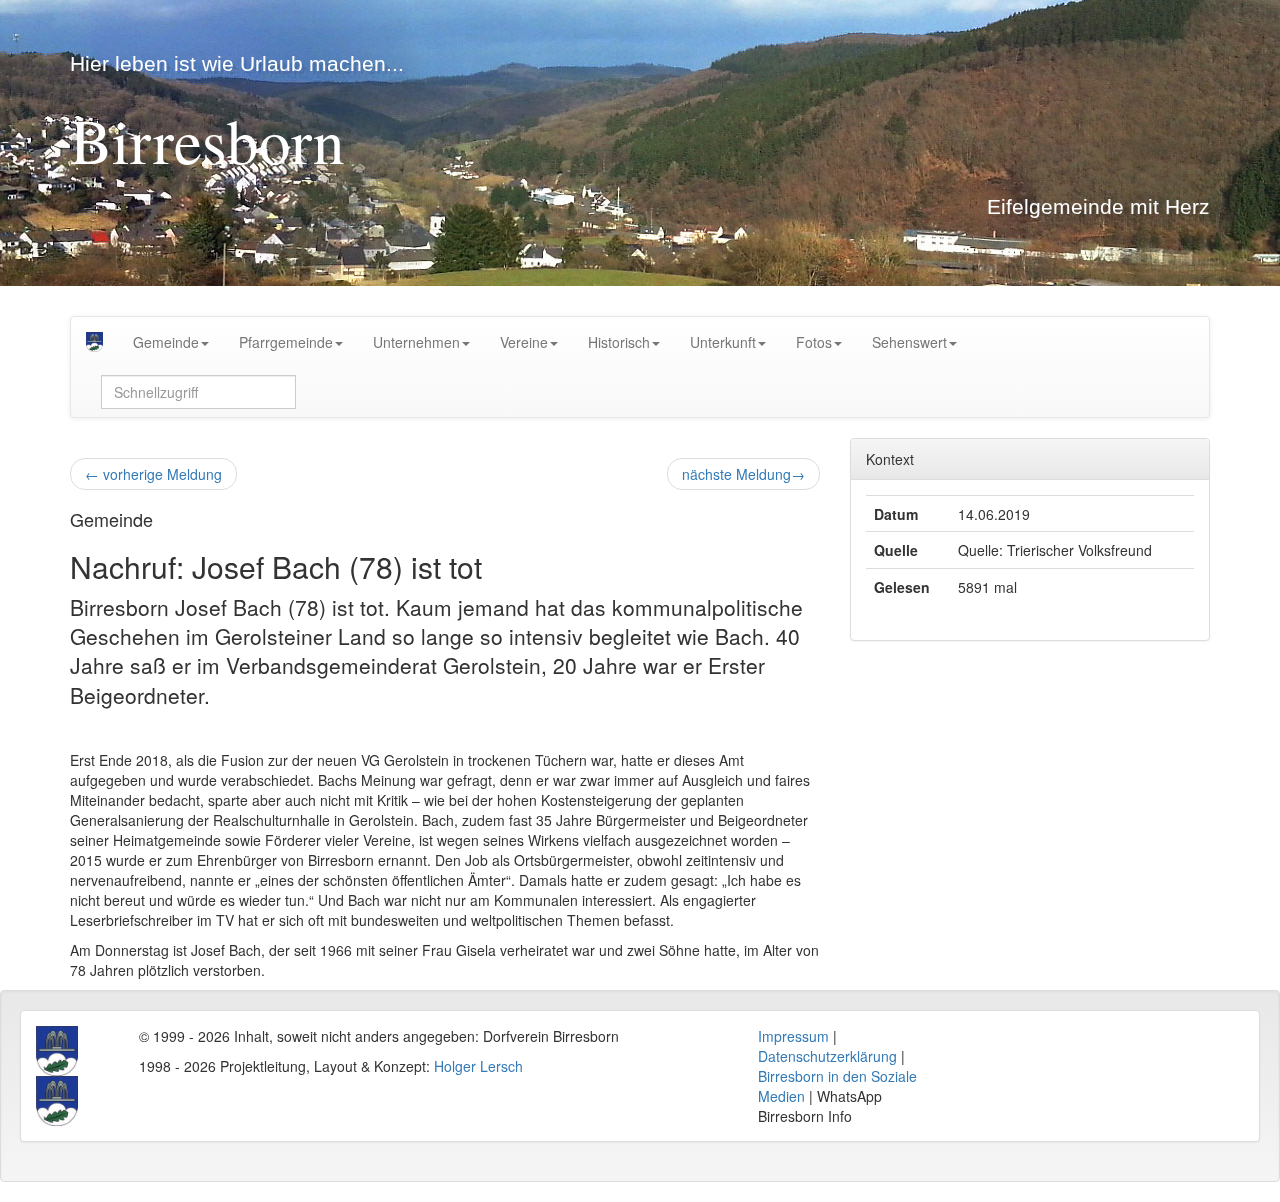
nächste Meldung (743, 474)
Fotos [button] (814, 342)
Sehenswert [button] (909, 342)
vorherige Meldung (153, 474)
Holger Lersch (478, 1066)
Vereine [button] (524, 342)
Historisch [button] (619, 342)
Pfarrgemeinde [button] (286, 342)
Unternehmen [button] (416, 342)
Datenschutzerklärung (827, 1056)
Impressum (793, 1036)
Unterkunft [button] (723, 342)
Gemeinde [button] (166, 342)
